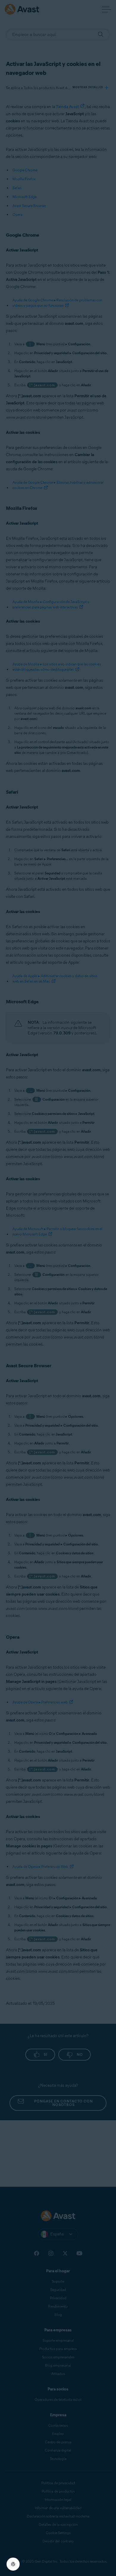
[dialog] (58, 1288)
